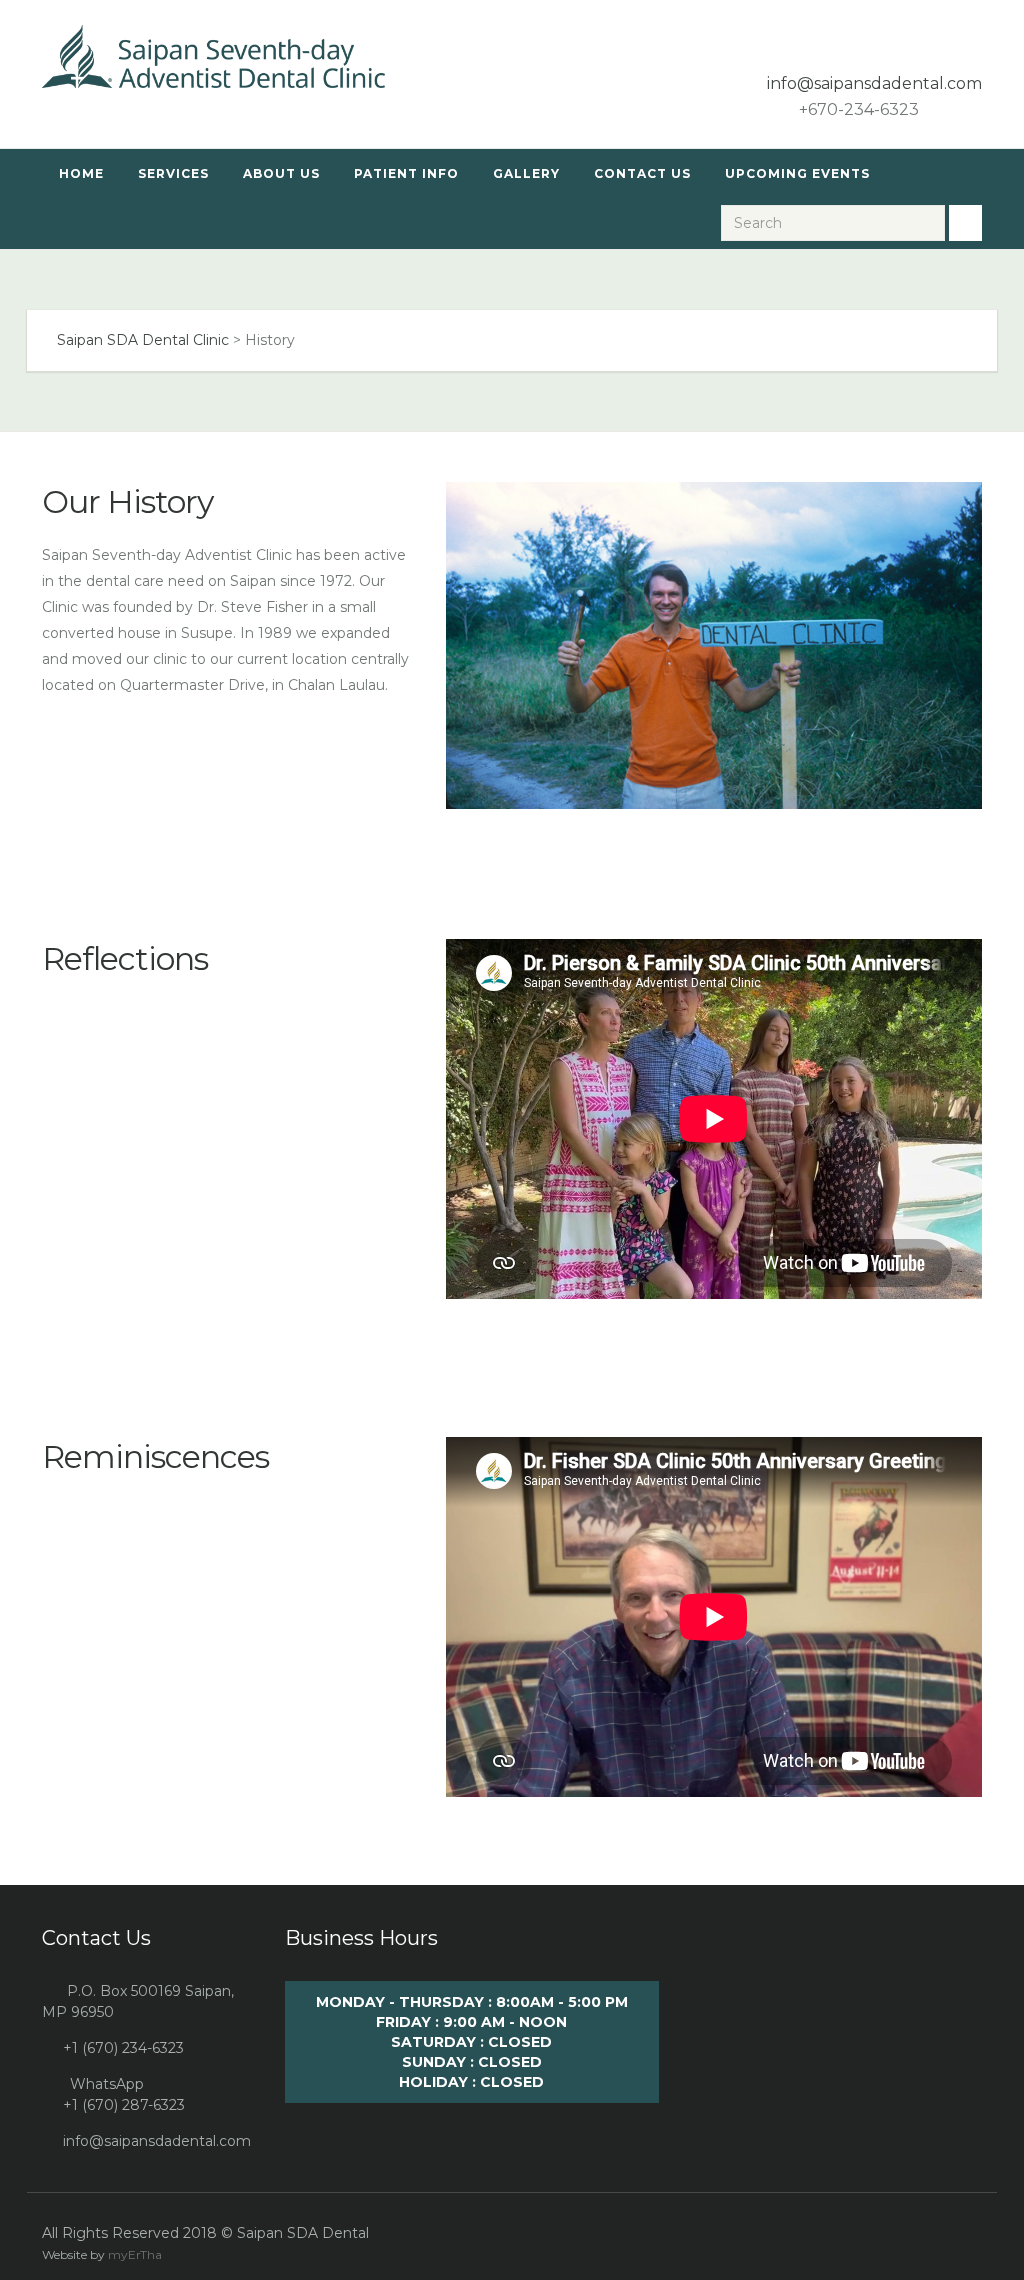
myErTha (135, 2254)
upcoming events (797, 173)
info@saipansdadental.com (157, 2141)
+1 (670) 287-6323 (124, 2105)
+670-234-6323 (857, 109)
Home (81, 173)
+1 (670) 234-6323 (123, 2048)
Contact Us (642, 173)
